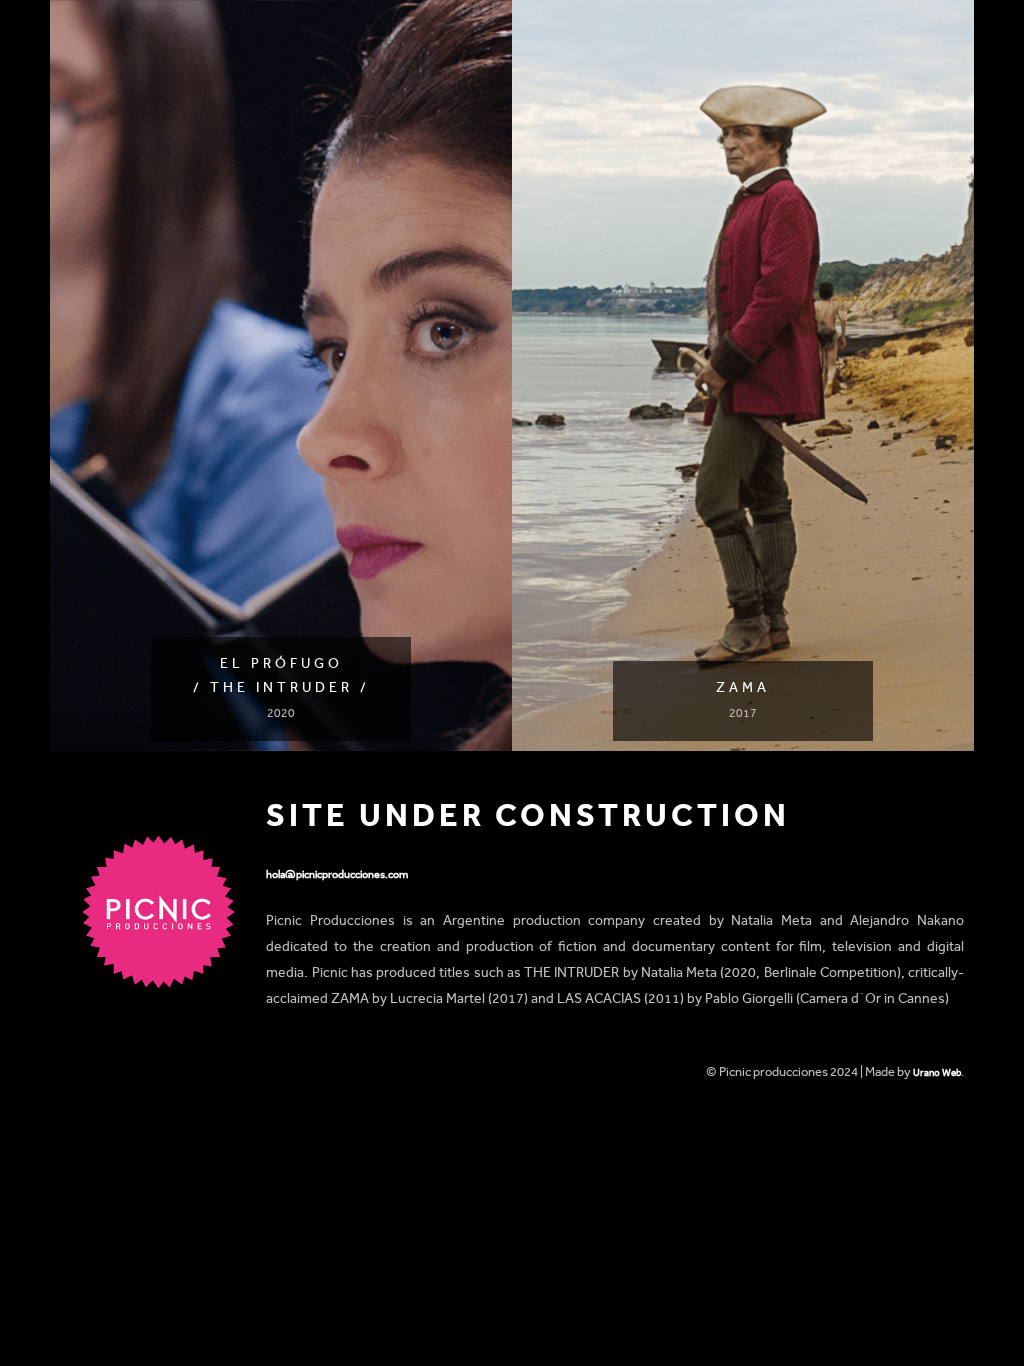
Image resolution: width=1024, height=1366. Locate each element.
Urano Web (937, 1072)
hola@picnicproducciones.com (337, 874)
